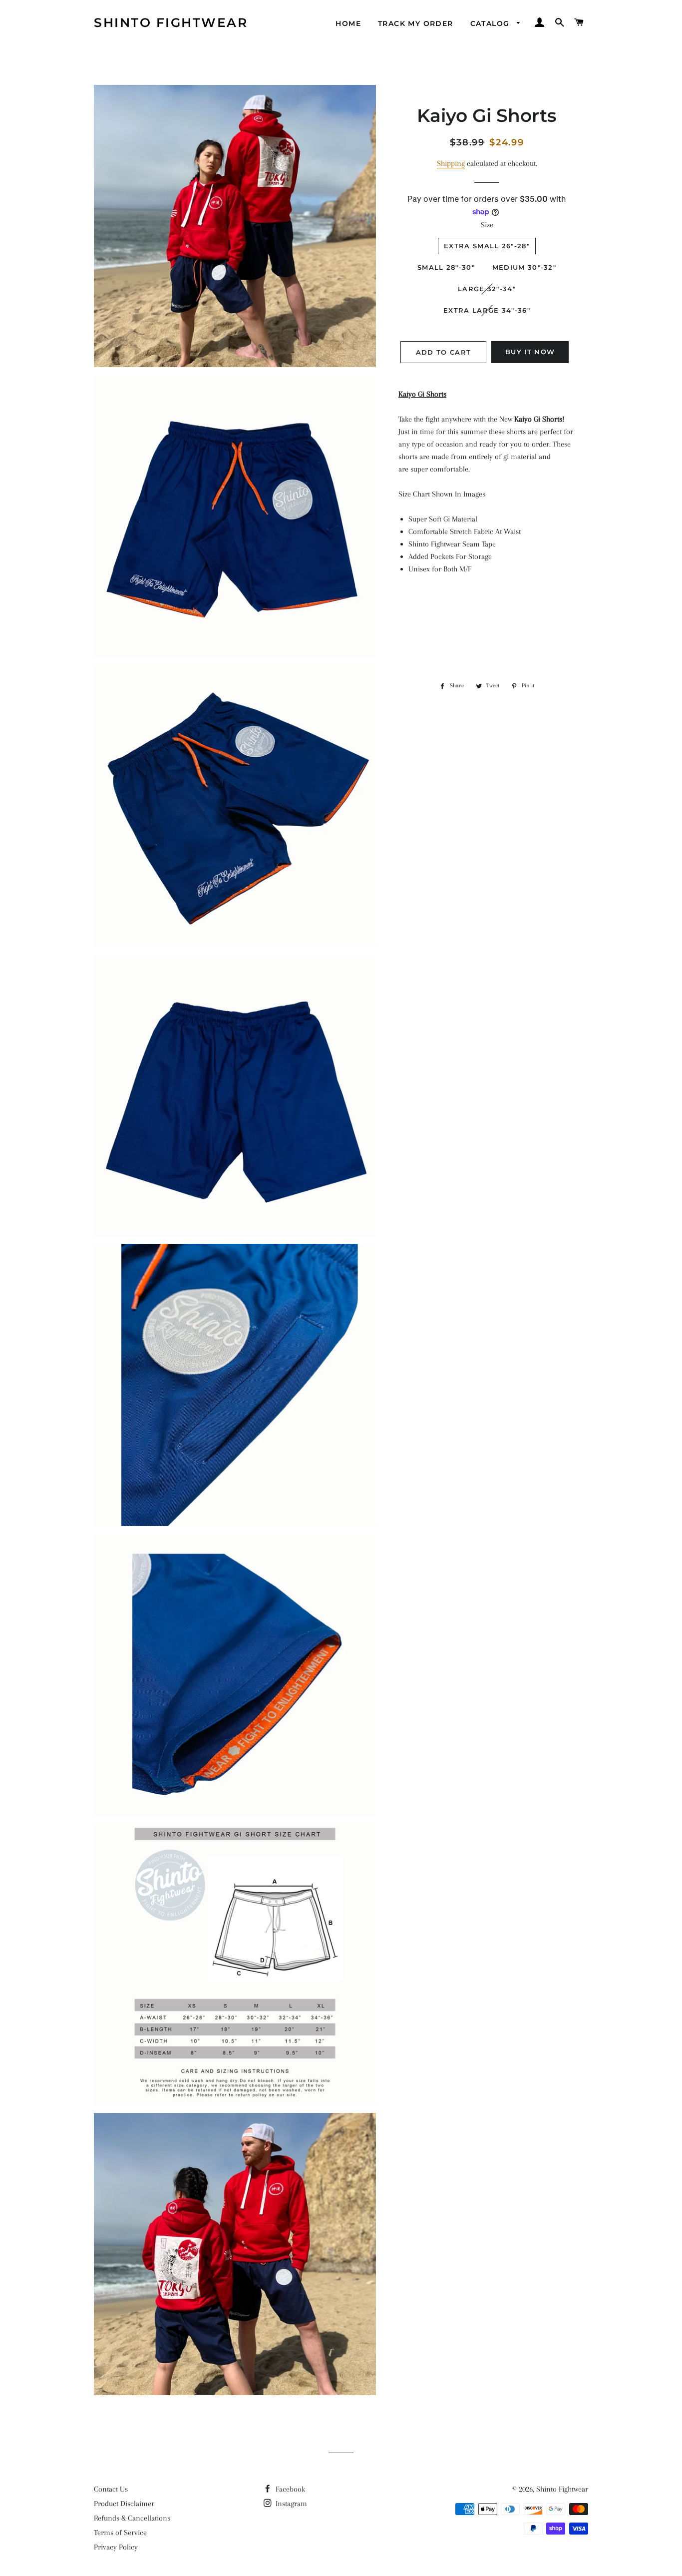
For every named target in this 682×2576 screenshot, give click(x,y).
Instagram (290, 2504)
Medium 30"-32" (524, 267)
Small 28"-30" (446, 267)
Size (487, 225)
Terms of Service (120, 2533)
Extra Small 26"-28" (487, 246)
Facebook (289, 2489)
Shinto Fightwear (171, 22)
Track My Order (416, 23)
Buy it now (530, 352)
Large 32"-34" (487, 289)
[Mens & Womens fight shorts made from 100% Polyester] (487, 407)
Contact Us (111, 2489)
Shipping (451, 163)
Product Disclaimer (124, 2504)
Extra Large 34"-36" (487, 310)
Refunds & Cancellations (132, 2518)
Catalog (491, 23)
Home (348, 23)
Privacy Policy (116, 2547)
